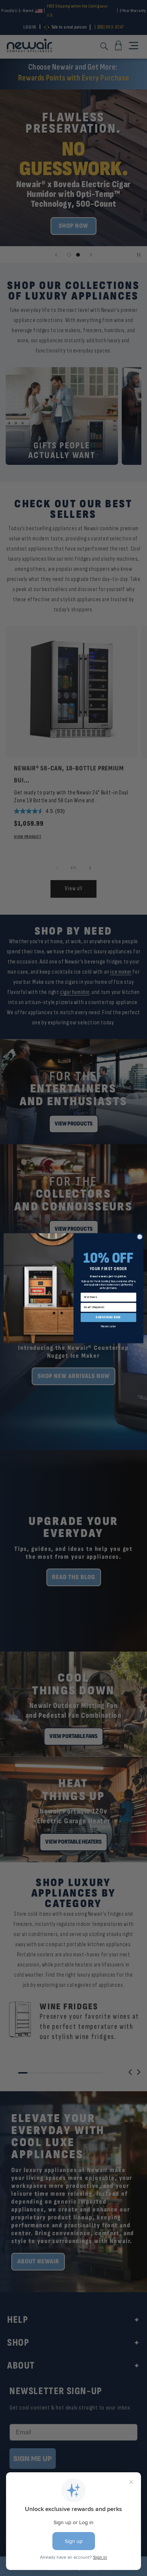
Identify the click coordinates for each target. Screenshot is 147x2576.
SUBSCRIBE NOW (108, 1317)
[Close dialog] (140, 1237)
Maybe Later (109, 1326)
